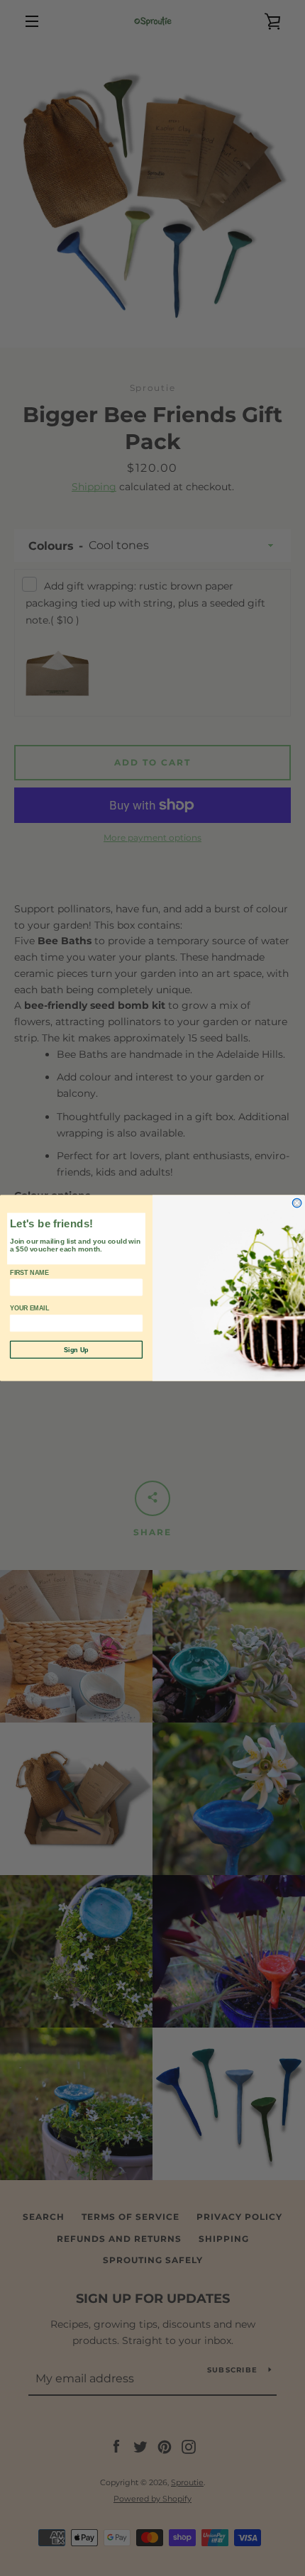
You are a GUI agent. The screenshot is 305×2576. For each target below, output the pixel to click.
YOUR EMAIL (30, 1308)
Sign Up (76, 1349)
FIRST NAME (29, 1273)
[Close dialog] (297, 1203)
